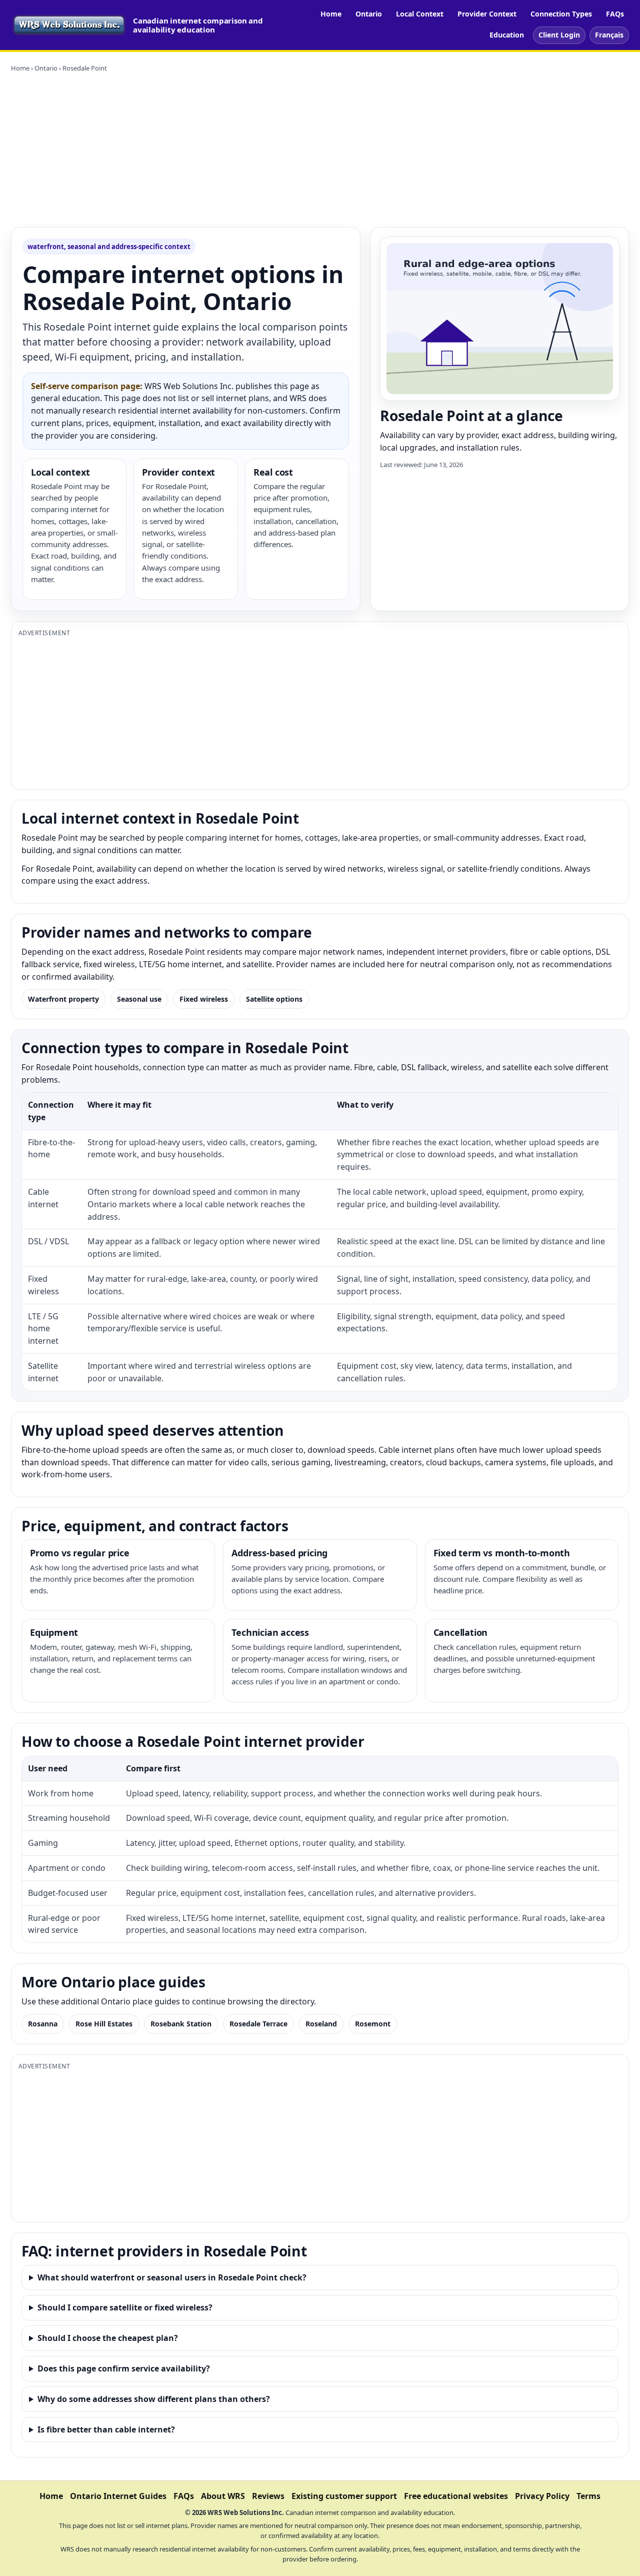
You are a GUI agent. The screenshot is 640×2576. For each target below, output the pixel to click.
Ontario (369, 14)
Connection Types (561, 14)
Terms (588, 2496)
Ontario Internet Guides (118, 2496)
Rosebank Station (181, 2024)
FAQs (615, 14)
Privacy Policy (542, 2496)
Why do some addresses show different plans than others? (154, 2399)
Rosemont (373, 2024)
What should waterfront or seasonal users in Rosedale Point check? (172, 2277)
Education (507, 35)
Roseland (321, 2024)
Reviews (268, 2496)
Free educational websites (456, 2496)
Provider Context (487, 14)
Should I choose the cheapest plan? (108, 2338)
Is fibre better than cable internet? (106, 2429)
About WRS (223, 2496)
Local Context (420, 14)
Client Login (559, 35)
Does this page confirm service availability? (124, 2368)
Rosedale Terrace (258, 2024)
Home (331, 14)
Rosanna (43, 2024)
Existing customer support (344, 2496)
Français (609, 35)
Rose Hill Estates (104, 2024)
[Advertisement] (320, 150)
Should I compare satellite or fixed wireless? (125, 2307)
